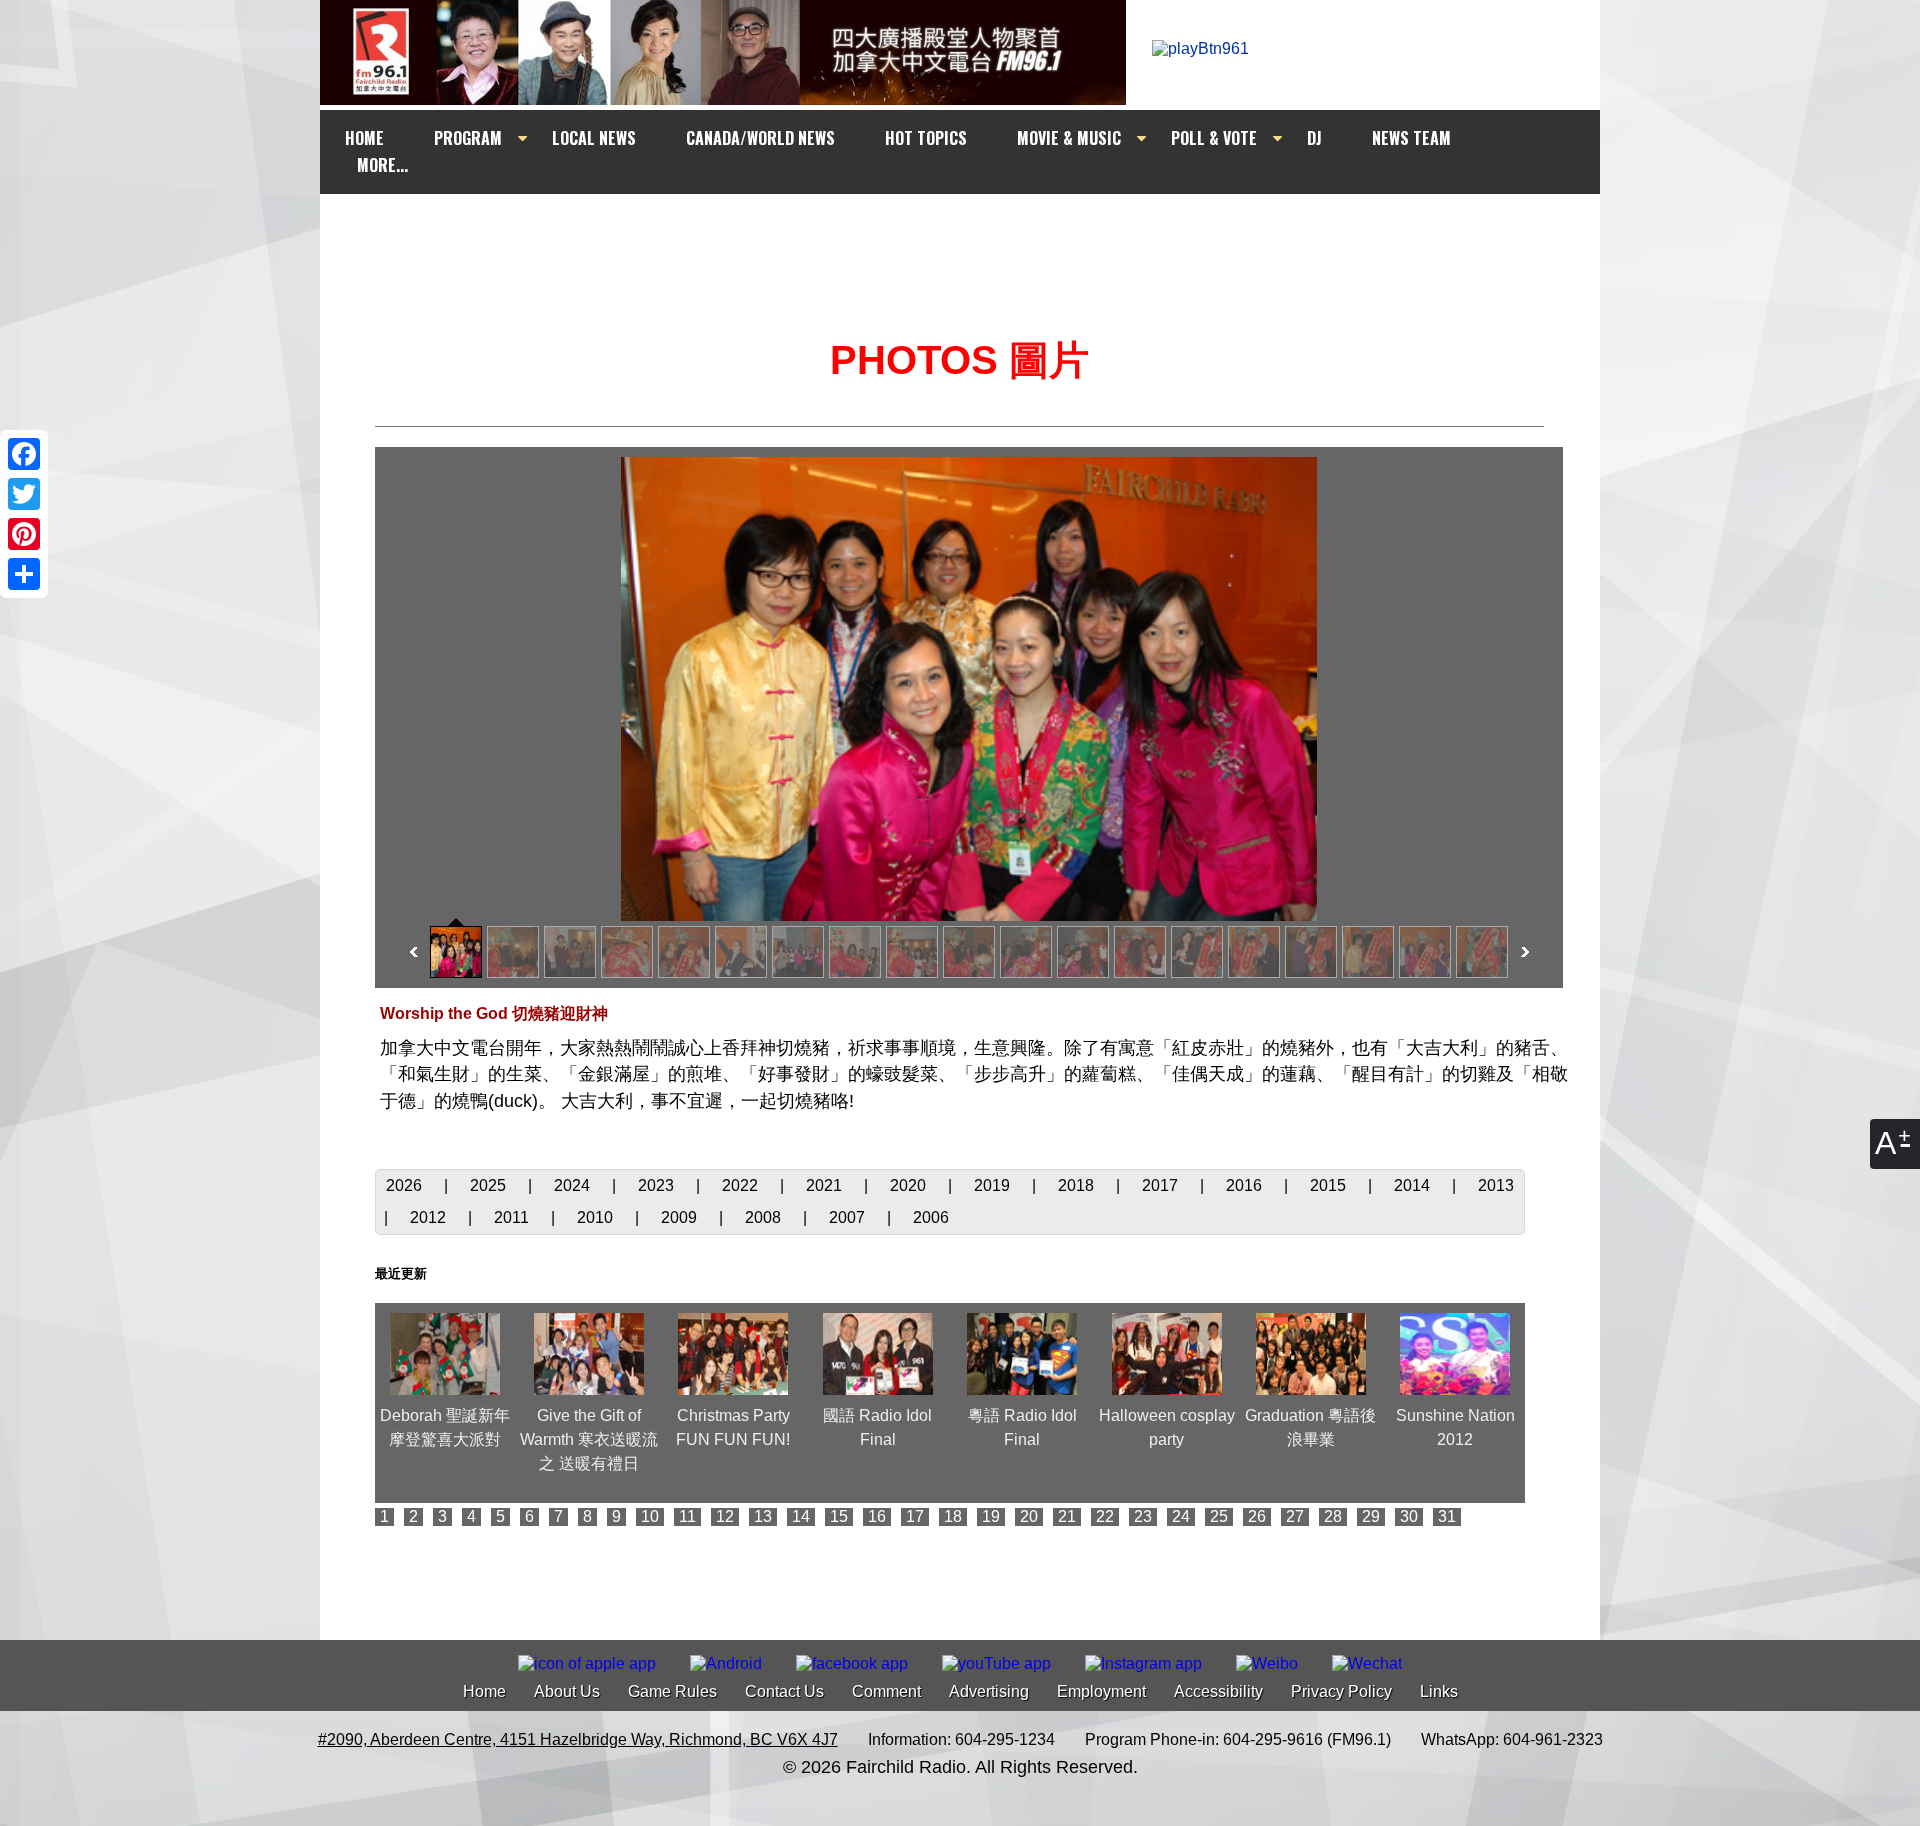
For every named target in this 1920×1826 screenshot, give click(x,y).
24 (1181, 1516)
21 (1067, 1516)
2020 (910, 1185)
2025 (490, 1185)
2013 (1496, 1185)
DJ (1314, 138)
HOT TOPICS (926, 138)
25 (1219, 1516)
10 (650, 1516)
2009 (681, 1217)
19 (991, 1516)
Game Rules (672, 1691)
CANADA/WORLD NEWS (760, 138)
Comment (886, 1691)
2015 (1330, 1185)
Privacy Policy (1341, 1691)
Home (484, 1691)
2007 (849, 1217)
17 (915, 1516)
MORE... (382, 165)
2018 (1078, 1185)
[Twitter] (24, 494)
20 (1029, 1516)
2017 (1162, 1185)
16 (877, 1516)
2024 (574, 1185)
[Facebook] (24, 454)
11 (687, 1516)
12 (725, 1516)
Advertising (989, 1691)
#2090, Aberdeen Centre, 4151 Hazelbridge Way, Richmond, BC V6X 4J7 (578, 1739)
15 (839, 1516)
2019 (994, 1185)
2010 (597, 1217)
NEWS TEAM (1411, 138)
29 (1371, 1516)
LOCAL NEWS (594, 138)
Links (1439, 1691)
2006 (931, 1217)
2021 (826, 1185)
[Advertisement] (978, 232)
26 (1257, 1516)
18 (953, 1516)
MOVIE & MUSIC (1069, 138)
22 (1105, 1516)
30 (1409, 1516)
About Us (567, 1691)
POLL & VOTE (1214, 138)
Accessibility (1218, 1691)
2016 (1246, 1185)
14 (801, 1516)
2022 (742, 1185)
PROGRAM (468, 138)
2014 (1414, 1185)
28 (1333, 1516)
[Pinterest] (24, 534)
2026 (406, 1185)
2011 (513, 1217)
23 (1143, 1516)
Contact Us (784, 1691)
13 (763, 1516)
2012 (430, 1217)
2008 (765, 1217)
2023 (658, 1185)
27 (1295, 1516)
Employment (1101, 1691)
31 (1447, 1516)
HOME (364, 138)
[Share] (24, 574)
